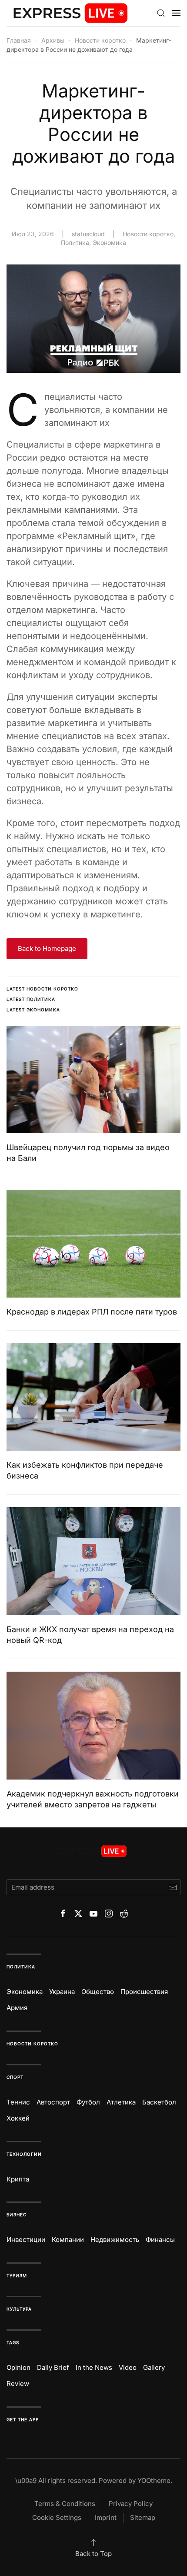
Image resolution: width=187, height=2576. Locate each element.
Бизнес (17, 2215)
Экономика (109, 243)
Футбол (88, 2102)
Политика (75, 243)
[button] (161, 13)
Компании (68, 2240)
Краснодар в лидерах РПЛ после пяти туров (92, 1312)
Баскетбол (159, 2102)
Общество (98, 1992)
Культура (19, 2309)
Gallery (154, 2367)
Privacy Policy (131, 2504)
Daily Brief (53, 2367)
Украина (62, 1992)
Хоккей (18, 2118)
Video (128, 2367)
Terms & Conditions (65, 2504)
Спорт (15, 2077)
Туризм (17, 2275)
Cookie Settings (57, 2517)
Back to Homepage (47, 948)
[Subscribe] (172, 1887)
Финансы (160, 2240)
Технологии (24, 2154)
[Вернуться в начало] (71, 13)
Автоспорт (53, 2102)
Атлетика (121, 2102)
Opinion (18, 2367)
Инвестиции (26, 2240)
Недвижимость (115, 2240)
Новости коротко (148, 234)
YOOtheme (154, 2481)
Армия (17, 2008)
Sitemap (143, 2517)
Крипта (18, 2179)
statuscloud (88, 234)
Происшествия (144, 1992)
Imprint (106, 2517)
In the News (94, 2367)
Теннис (18, 2102)
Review (18, 2384)
